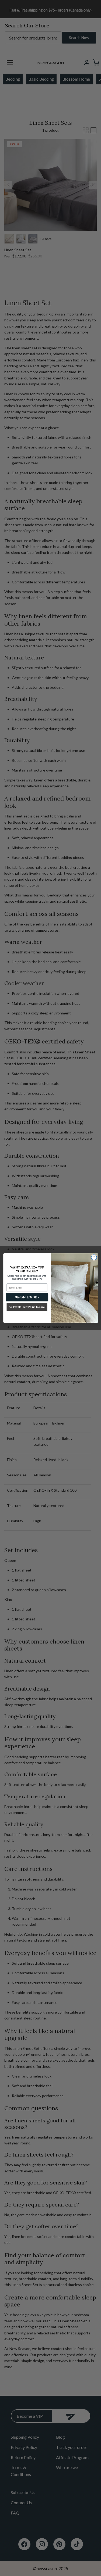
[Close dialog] (94, 1257)
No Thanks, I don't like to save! (27, 1307)
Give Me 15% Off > (27, 1297)
